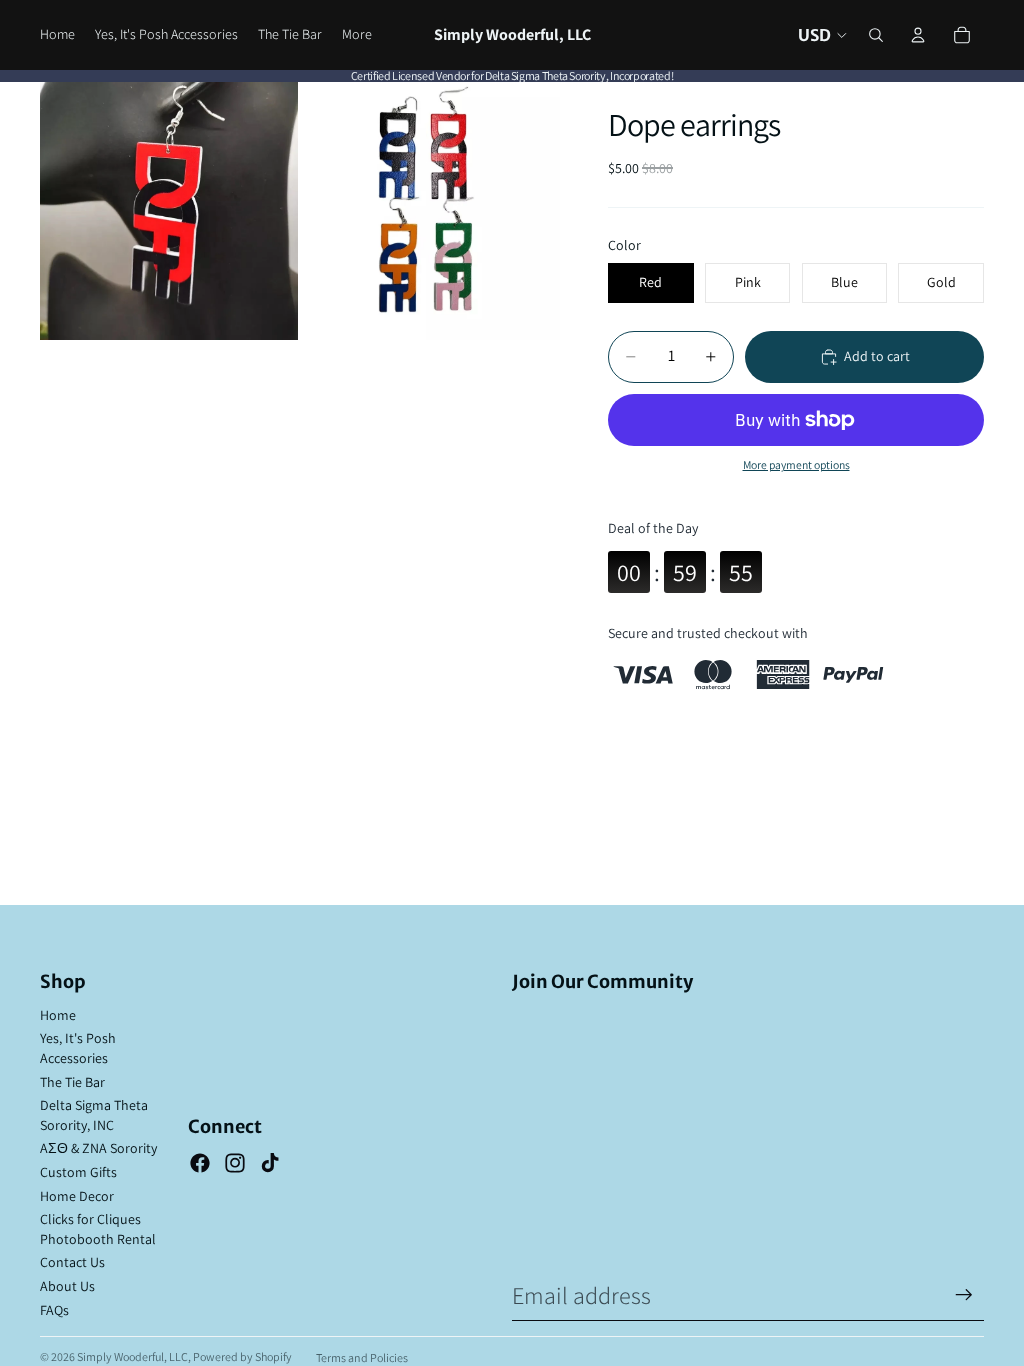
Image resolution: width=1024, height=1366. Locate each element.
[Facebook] (200, 1163)
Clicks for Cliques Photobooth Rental (98, 1229)
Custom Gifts (78, 1172)
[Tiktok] (270, 1163)
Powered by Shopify (242, 1356)
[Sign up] (964, 1295)
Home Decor (77, 1196)
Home (58, 1015)
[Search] (876, 35)
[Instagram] (235, 1163)
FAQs (54, 1310)
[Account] (918, 35)
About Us (67, 1286)
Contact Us (72, 1262)
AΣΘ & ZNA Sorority (98, 1148)
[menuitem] (357, 35)
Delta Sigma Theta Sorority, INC (94, 1115)
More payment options (796, 464)
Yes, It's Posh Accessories (78, 1048)
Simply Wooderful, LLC (132, 1356)
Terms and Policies (362, 1357)
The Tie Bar (72, 1082)
